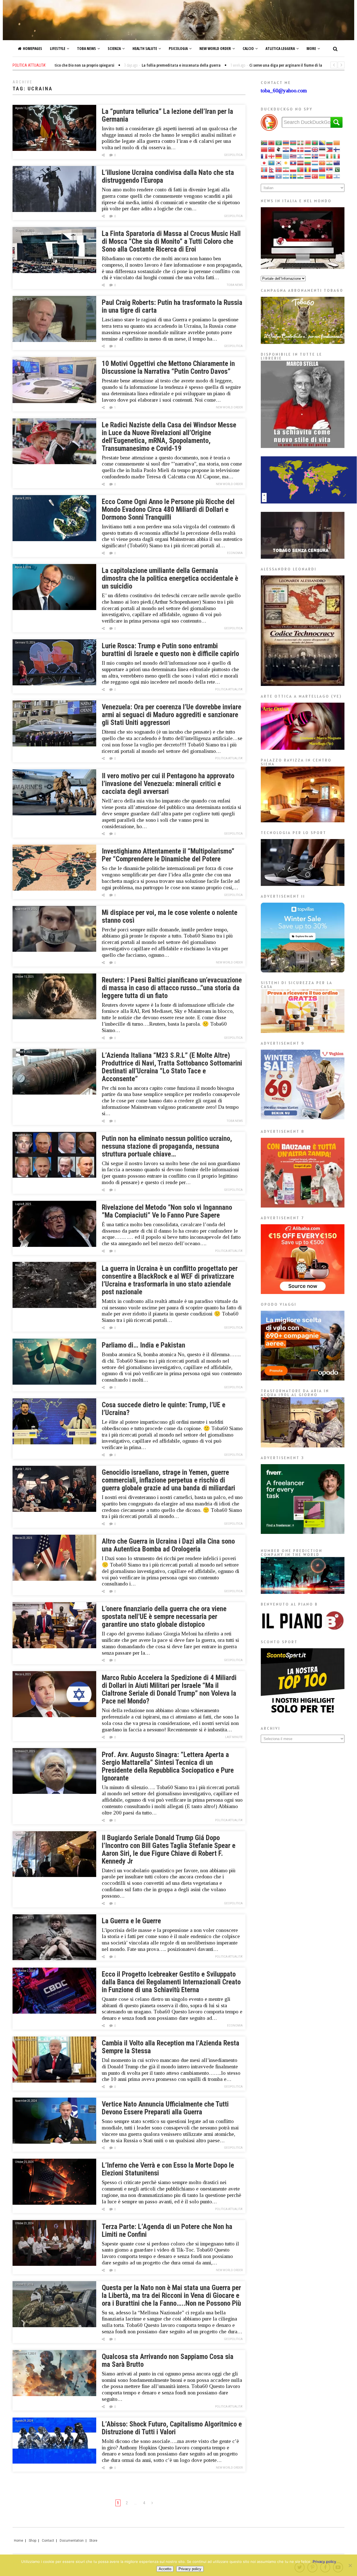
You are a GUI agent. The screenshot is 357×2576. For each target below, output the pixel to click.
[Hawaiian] (293, 156)
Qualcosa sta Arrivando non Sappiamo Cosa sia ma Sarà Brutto (168, 2361)
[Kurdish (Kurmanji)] (286, 163)
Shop (32, 2541)
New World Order (215, 48)
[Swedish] (293, 176)
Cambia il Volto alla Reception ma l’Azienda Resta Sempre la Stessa (171, 2047)
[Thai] (308, 176)
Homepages (32, 48)
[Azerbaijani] (293, 143)
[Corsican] (279, 149)
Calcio (248, 48)
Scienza (114, 48)
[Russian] (315, 169)
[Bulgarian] (330, 143)
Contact (48, 2541)
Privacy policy (324, 2561)
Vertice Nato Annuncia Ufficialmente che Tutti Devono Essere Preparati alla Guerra (165, 2108)
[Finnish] (337, 149)
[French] (264, 156)
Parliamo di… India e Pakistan (143, 1345)
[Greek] (286, 156)
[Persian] (286, 169)
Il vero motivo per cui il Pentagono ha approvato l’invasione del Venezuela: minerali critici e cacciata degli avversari (168, 784)
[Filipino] (330, 149)
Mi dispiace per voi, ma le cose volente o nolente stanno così (170, 916)
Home (19, 2541)
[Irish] (330, 156)
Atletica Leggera (280, 48)
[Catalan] (337, 143)
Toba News (86, 48)
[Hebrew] (301, 156)
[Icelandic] (315, 156)
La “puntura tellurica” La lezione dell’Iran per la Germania (167, 115)
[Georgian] (272, 156)
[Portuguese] (301, 169)
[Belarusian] (308, 143)
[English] (315, 149)
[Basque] (301, 143)
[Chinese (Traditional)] (272, 149)
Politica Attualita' (229, 689)
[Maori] (337, 163)
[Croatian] (286, 149)
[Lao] (293, 163)
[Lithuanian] (308, 163)
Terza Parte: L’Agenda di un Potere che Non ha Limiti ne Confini (167, 2231)
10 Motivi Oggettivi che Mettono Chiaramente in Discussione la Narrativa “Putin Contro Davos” (168, 368)
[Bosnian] (322, 143)
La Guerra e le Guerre (131, 1921)
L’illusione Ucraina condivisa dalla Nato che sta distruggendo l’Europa (168, 176)
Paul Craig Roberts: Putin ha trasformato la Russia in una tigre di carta (172, 306)
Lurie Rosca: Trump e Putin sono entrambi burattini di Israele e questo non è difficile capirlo (170, 650)
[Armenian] (286, 143)
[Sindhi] (337, 169)
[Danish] (301, 149)
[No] (350, 2565)
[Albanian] (272, 143)
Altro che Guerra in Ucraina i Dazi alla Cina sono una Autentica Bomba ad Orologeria (168, 1545)
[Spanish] (286, 176)
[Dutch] (308, 149)
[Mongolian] (264, 169)
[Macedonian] (322, 163)
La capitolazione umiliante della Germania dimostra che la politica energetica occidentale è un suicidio (170, 578)
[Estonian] (322, 149)
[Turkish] (315, 176)
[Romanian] (308, 169)
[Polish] (293, 169)
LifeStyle (58, 48)
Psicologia (178, 48)
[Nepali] (272, 169)
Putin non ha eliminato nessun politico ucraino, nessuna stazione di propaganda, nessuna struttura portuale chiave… (167, 1146)
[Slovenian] (272, 176)
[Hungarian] (308, 156)
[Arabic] (279, 143)
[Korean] (279, 163)
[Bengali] (315, 143)
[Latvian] (301, 163)
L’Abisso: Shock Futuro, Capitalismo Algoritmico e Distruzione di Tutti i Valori (172, 2428)
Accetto (165, 2569)
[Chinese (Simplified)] (264, 149)
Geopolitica (233, 155)
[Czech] (293, 149)
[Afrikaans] (264, 143)
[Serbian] (330, 169)
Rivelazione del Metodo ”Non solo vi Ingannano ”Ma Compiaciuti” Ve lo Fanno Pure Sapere (167, 1211)
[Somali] (279, 176)
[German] (279, 156)
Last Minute (234, 1737)
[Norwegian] (279, 169)
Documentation (72, 2541)
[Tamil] (301, 176)
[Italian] (337, 156)
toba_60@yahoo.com (284, 91)
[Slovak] (264, 176)
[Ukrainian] (322, 176)
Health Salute (145, 48)
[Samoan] (322, 169)
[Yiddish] (337, 176)
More (311, 48)
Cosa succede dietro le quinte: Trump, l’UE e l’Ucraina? (164, 1409)
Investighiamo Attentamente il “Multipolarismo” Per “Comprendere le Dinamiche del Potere (168, 855)
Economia (235, 553)
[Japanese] (264, 163)
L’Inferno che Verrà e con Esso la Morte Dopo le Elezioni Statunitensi (168, 2169)
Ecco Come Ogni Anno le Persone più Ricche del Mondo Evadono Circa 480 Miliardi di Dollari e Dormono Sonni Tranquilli (168, 509)
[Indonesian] (322, 156)
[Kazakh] (272, 163)
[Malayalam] (330, 163)
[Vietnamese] (330, 176)
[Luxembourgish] (315, 163)
